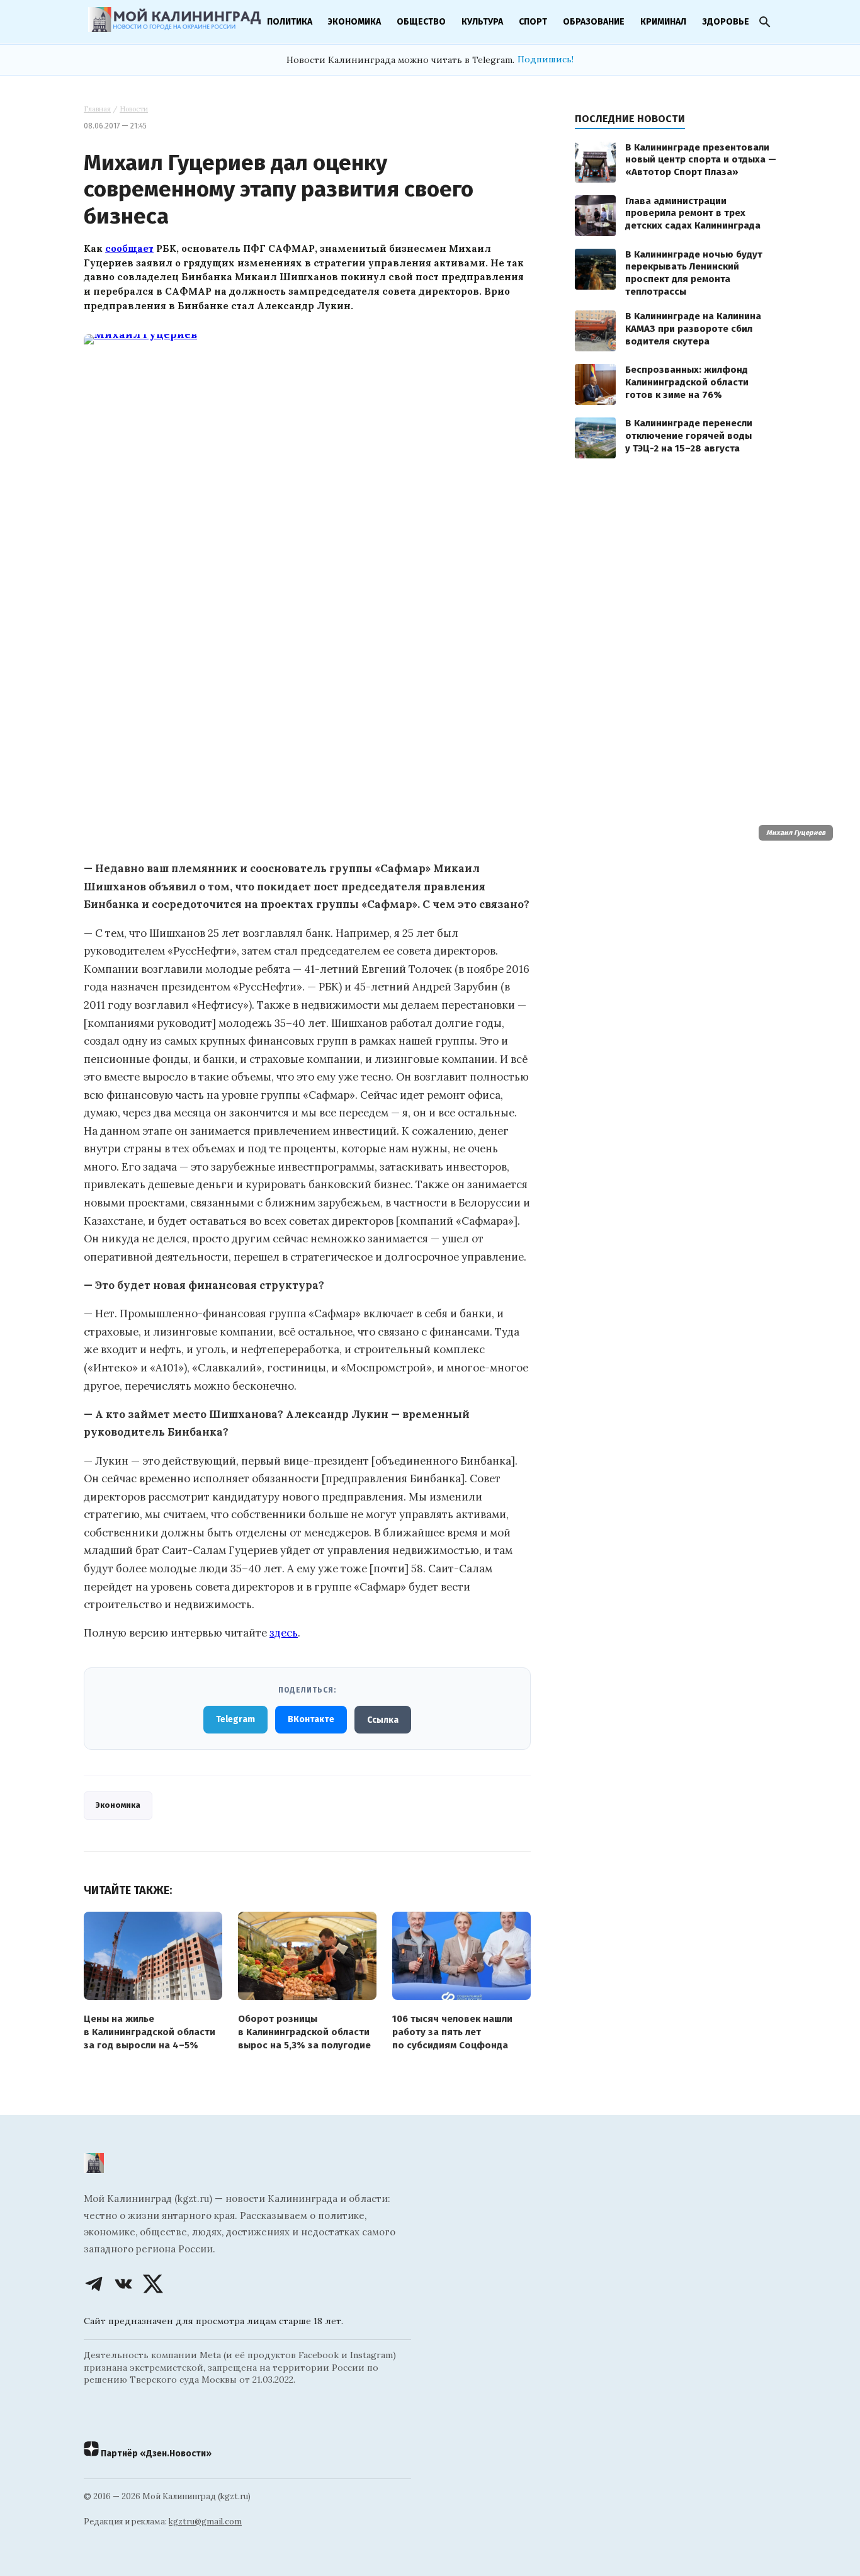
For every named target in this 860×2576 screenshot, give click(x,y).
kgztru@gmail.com (205, 2522)
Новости (134, 109)
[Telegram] (94, 2284)
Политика (290, 22)
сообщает (129, 248)
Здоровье (726, 22)
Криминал (663, 22)
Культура (482, 22)
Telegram (235, 1719)
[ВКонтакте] (123, 2284)
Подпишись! (546, 59)
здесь (284, 1633)
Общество (421, 22)
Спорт (533, 22)
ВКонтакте (311, 1719)
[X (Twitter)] (153, 2284)
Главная (97, 109)
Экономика (354, 22)
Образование (594, 22)
